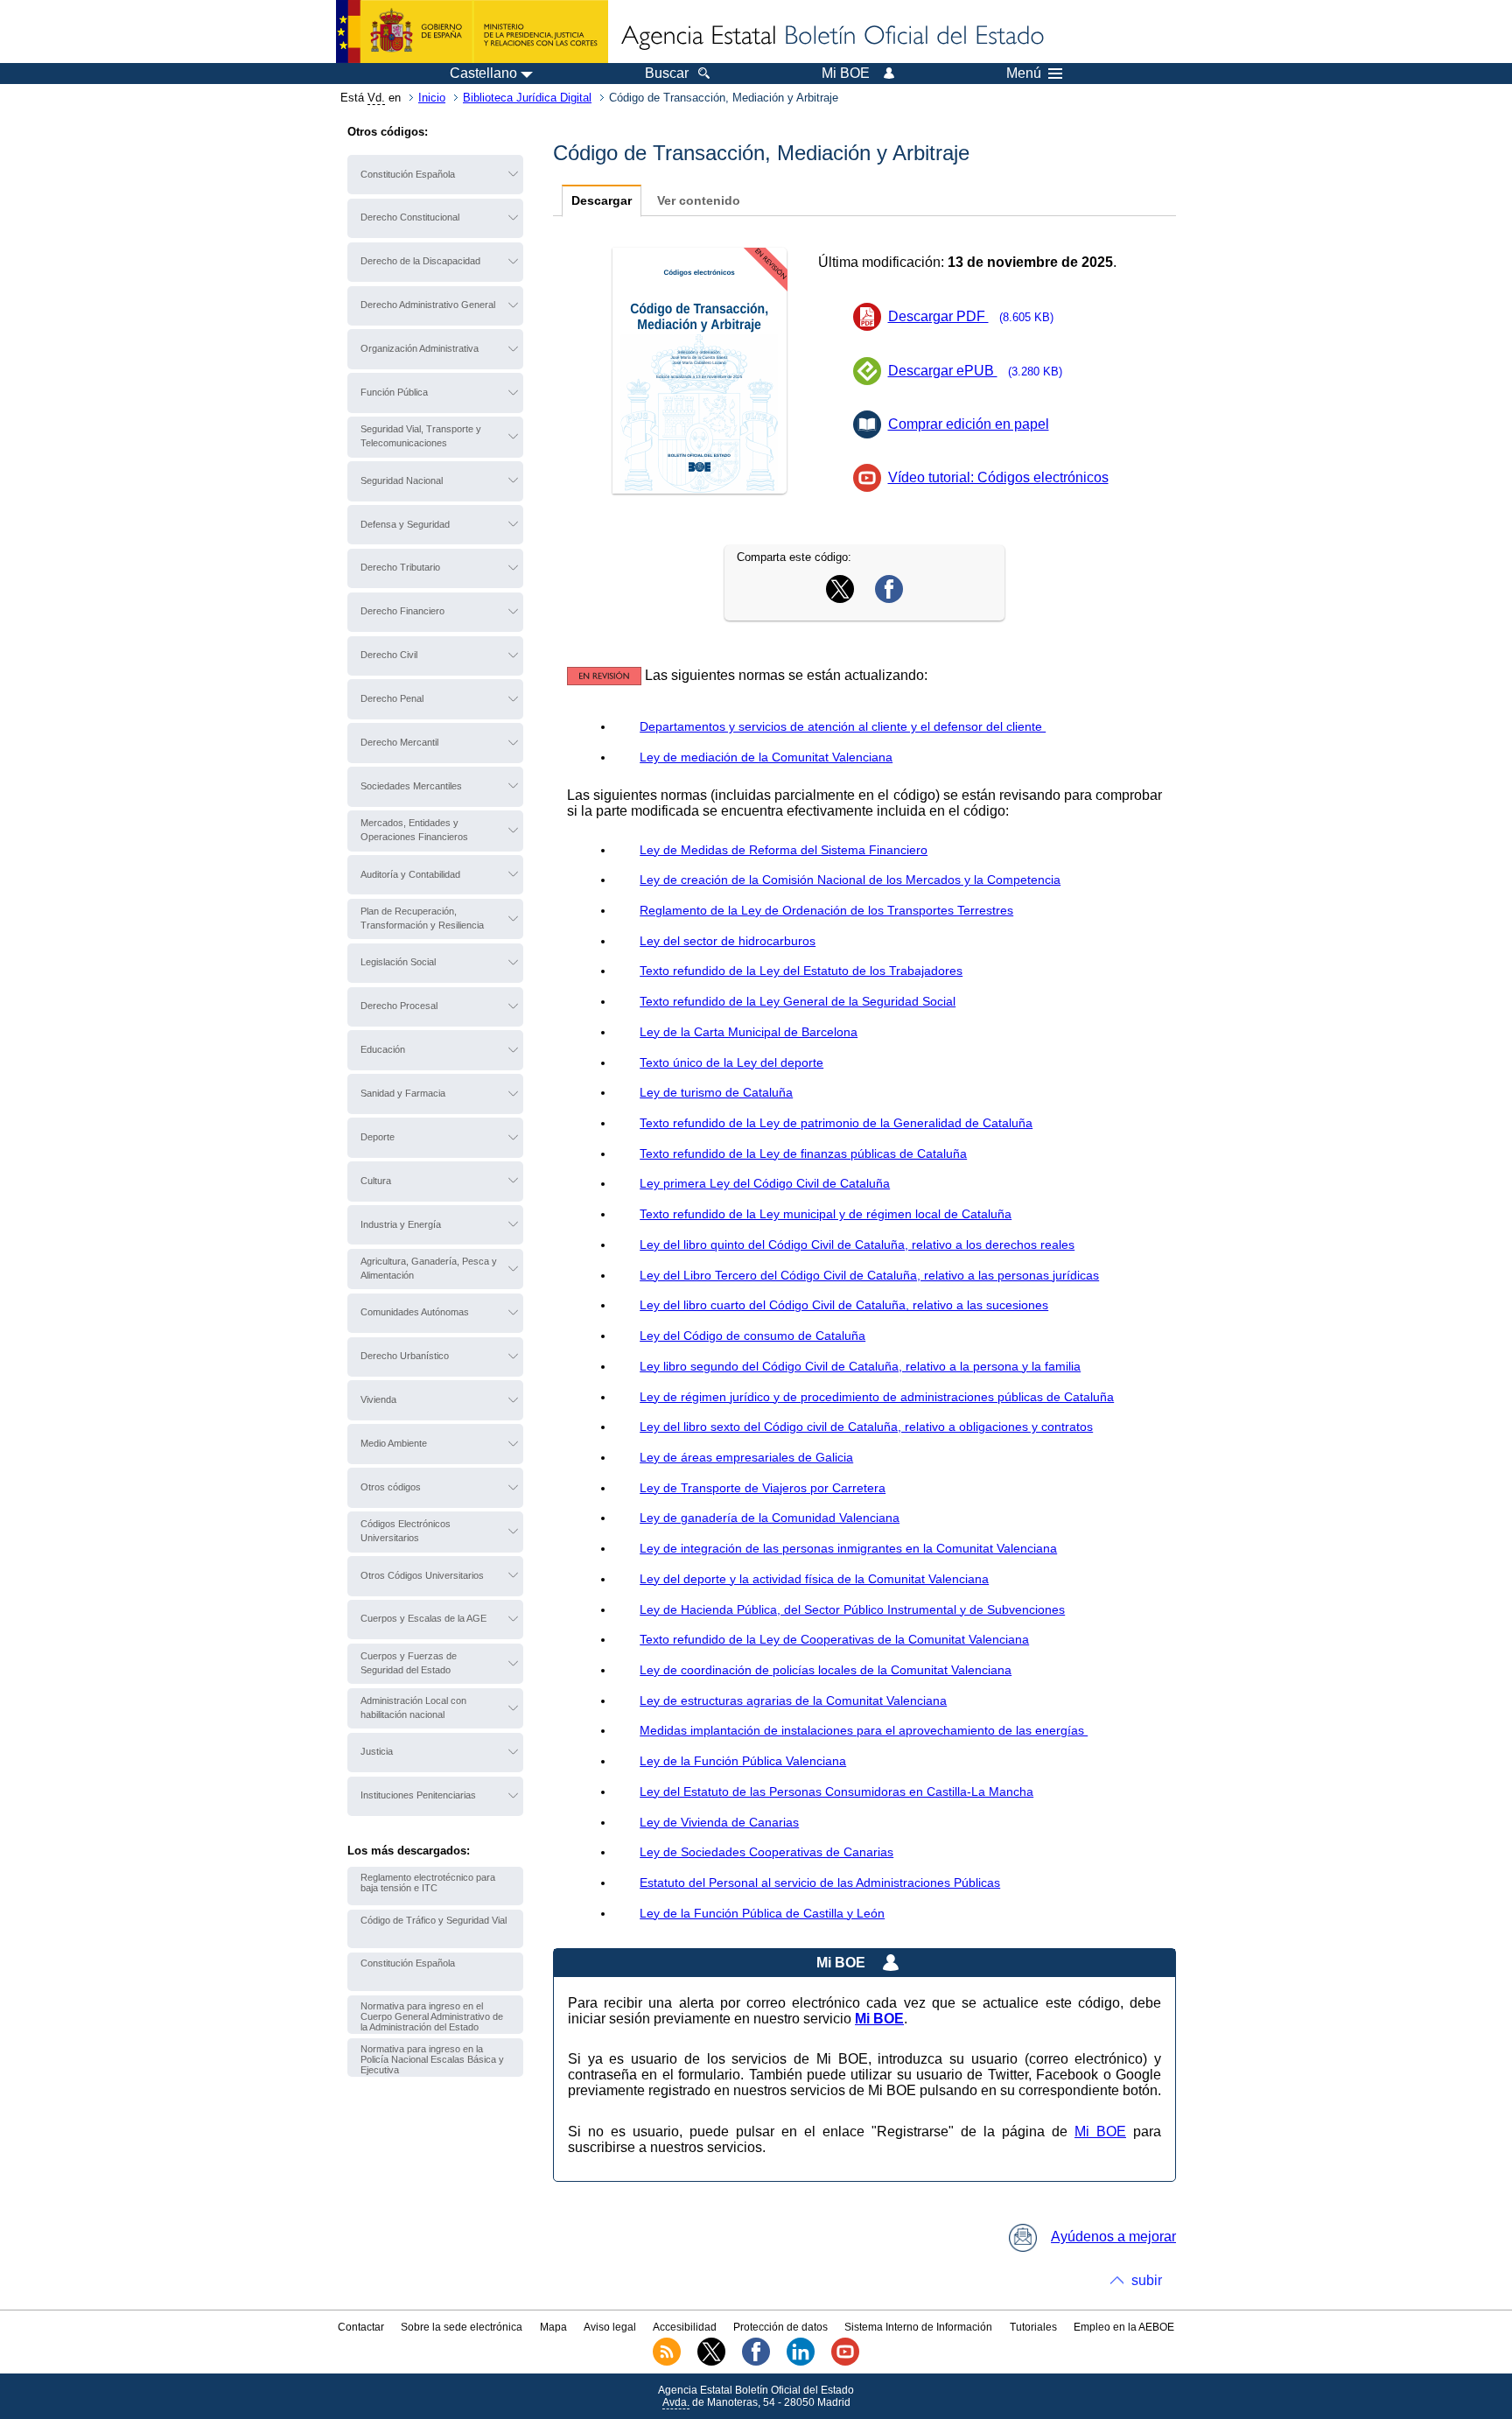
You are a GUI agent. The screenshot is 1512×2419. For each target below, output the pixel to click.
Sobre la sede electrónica (462, 2327)
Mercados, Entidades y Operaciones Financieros (414, 830)
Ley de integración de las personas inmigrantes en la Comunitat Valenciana (848, 1548)
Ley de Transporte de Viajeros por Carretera (763, 1488)
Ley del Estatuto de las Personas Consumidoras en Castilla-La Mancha (836, 1791)
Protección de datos (780, 2327)
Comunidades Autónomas (415, 1312)
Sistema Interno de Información (918, 2327)
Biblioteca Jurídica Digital (527, 98)
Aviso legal (610, 2327)
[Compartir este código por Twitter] (840, 598)
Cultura (376, 1181)
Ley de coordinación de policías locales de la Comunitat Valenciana (826, 1670)
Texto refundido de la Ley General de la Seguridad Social (798, 1001)
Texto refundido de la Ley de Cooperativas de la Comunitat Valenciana (834, 1639)
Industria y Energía (401, 1224)
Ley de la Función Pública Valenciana (743, 1761)
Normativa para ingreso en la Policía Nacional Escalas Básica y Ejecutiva (432, 2059)
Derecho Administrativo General (428, 305)
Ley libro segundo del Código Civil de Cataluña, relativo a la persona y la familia (860, 1366)
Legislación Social (398, 962)
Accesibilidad (685, 2327)
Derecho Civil (389, 655)
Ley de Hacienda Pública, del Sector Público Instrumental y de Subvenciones (852, 1609)
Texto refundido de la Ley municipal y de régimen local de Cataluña (826, 1214)
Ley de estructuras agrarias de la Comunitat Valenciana (793, 1700)
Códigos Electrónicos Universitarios (406, 1531)
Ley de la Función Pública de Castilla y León (762, 1913)
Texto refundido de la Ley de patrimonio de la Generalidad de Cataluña (836, 1123)
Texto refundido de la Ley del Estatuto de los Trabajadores (801, 971)
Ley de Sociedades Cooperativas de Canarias (766, 1852)
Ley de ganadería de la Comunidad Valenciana (770, 1518)
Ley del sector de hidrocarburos (728, 941)
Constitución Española (408, 174)
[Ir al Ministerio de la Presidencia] (472, 32)
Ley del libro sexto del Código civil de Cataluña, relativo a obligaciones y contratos (866, 1427)
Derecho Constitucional (410, 217)
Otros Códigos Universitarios (422, 1575)
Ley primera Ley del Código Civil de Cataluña (765, 1183)
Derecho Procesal (399, 1006)
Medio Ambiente (394, 1443)
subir (1147, 2280)
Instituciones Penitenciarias (418, 1795)
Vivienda (378, 1399)
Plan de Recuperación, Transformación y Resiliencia (422, 918)
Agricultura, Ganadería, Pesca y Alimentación (429, 1268)
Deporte (378, 1137)
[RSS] (667, 2362)
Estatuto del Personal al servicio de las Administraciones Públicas (820, 1883)
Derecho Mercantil (399, 742)
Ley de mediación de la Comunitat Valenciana (766, 757)
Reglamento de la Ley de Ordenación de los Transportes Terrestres (826, 910)
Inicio (432, 98)
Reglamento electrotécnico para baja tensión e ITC (428, 1883)
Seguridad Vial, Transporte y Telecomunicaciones (421, 436)
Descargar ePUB (976, 371)
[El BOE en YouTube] (845, 2362)
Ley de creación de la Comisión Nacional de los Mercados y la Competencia (850, 880)
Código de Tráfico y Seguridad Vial (434, 1920)
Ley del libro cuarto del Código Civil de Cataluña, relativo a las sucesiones (844, 1305)
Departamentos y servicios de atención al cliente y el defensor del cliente (843, 726)
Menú (1024, 74)
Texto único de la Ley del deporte (731, 1062)
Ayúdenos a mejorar (1113, 2237)
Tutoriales (1033, 2327)
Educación (383, 1049)
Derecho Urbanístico (405, 1356)
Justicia (377, 1751)
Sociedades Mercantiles (411, 786)
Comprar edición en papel (969, 424)
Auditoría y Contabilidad (410, 874)
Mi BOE (1100, 2132)
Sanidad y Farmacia (403, 1093)
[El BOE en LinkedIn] (801, 2362)
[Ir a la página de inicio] (831, 37)
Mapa (553, 2327)
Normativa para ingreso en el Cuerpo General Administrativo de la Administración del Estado (432, 2016)
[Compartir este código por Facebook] (889, 598)
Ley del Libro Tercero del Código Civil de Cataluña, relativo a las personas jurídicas (869, 1275)
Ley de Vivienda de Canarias (719, 1822)
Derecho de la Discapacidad (420, 261)
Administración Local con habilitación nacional (413, 1707)
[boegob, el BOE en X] (711, 2362)
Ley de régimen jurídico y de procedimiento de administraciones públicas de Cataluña (877, 1397)
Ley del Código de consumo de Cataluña (752, 1336)
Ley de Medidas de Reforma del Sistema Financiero (784, 850)
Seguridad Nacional (402, 480)
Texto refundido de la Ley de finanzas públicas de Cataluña (803, 1153)
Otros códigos (391, 1487)
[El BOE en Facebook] (756, 2362)
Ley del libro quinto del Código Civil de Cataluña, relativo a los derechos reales (857, 1245)
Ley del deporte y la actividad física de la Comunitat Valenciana (814, 1579)
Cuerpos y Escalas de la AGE (423, 1618)
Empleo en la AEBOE (1124, 2327)
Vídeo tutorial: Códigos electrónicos (998, 477)
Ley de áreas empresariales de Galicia (746, 1457)
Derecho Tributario (400, 567)
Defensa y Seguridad (405, 524)
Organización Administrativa (420, 348)
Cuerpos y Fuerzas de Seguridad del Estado (409, 1663)
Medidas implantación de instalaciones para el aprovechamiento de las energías (864, 1730)
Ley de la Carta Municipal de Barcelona (749, 1032)
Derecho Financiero (402, 611)
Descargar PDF (971, 316)
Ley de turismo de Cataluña (716, 1092)
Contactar (361, 2327)
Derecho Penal (392, 698)
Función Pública (394, 392)
